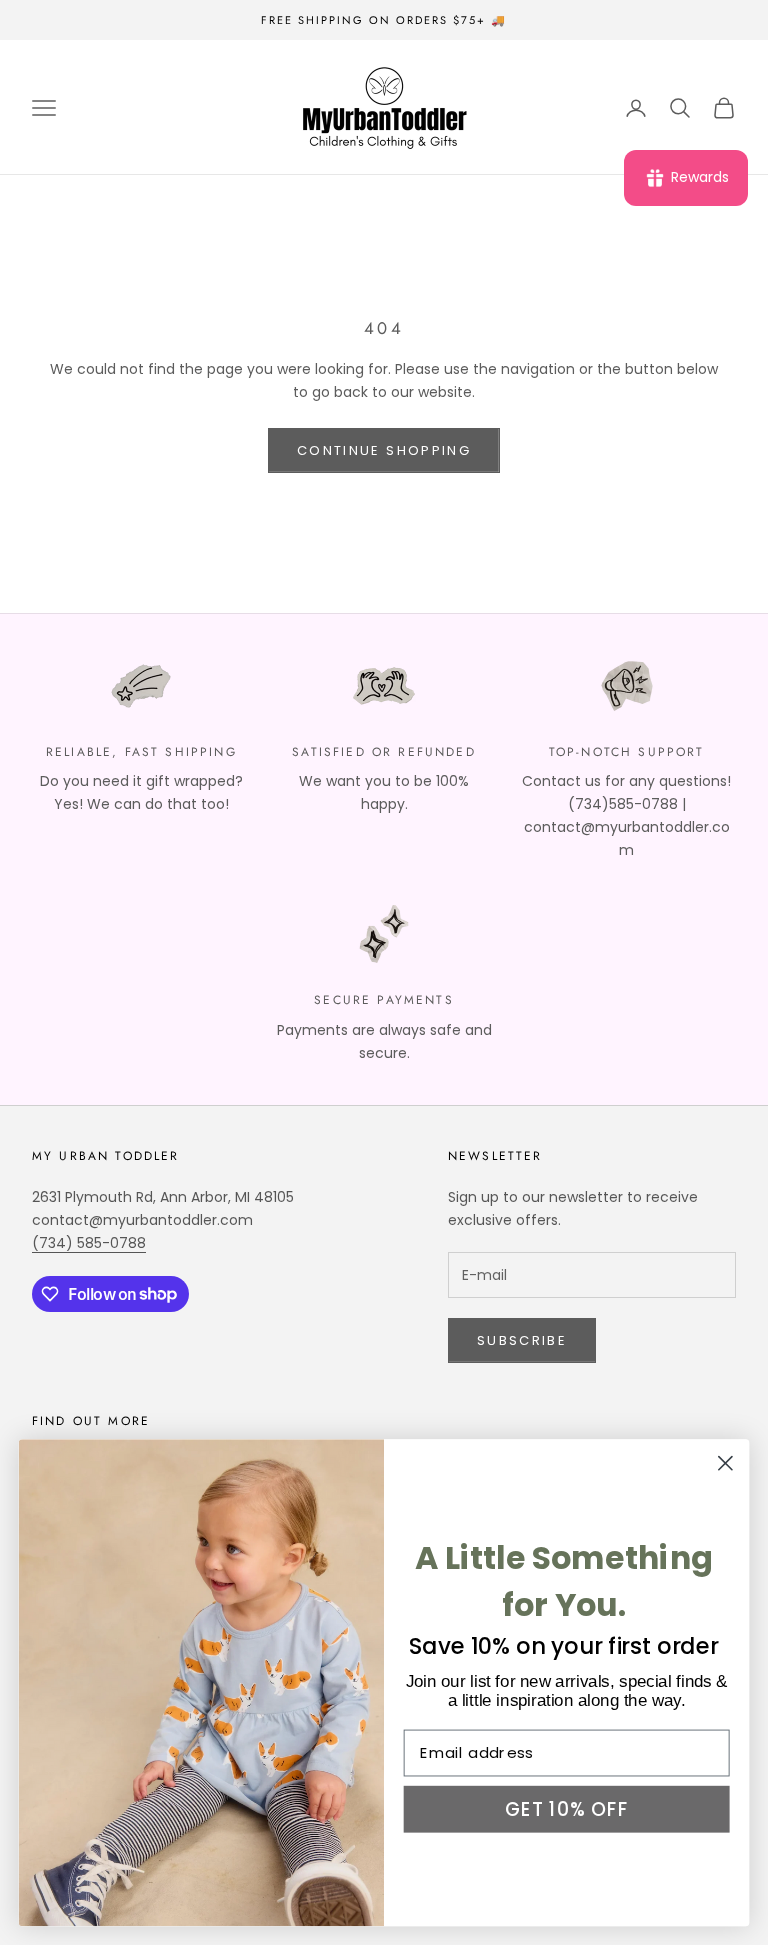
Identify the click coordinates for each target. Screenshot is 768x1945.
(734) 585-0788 (89, 1243)
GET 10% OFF (566, 1808)
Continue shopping (384, 450)
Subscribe (522, 1340)
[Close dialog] (725, 1462)
